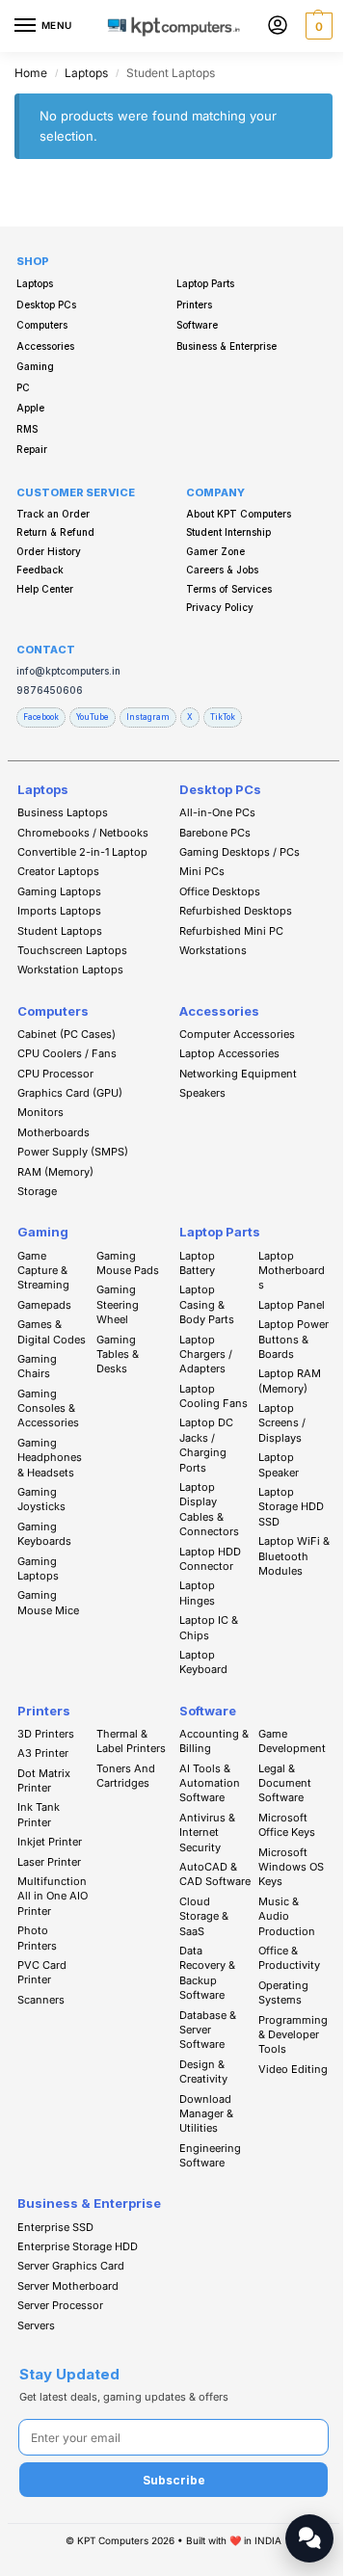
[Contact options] (309, 2538)
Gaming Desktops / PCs (240, 852)
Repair (32, 449)
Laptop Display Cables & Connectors (209, 1509)
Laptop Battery (197, 1263)
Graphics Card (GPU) (70, 1093)
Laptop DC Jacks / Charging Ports (206, 1445)
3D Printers (46, 1734)
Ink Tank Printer (39, 1814)
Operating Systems (283, 1992)
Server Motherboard (68, 2286)
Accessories (45, 346)
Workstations (213, 950)
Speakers (202, 1093)
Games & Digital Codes (52, 1331)
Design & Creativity (203, 2071)
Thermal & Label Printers (131, 1741)
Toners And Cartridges (126, 1776)
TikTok (223, 717)
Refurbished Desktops (236, 911)
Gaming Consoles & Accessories (48, 1408)
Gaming (35, 366)
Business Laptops (63, 812)
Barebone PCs (215, 833)
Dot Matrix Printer (44, 1780)
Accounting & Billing (214, 1741)
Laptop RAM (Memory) (290, 1381)
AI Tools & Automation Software (210, 1783)
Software (197, 325)
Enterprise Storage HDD (78, 2246)
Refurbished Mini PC (231, 931)
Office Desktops (220, 891)
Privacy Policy (220, 607)
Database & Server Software (208, 2030)
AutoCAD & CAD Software (215, 1874)
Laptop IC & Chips (209, 1627)
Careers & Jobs (222, 570)
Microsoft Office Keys (287, 1825)
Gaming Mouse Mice (48, 1602)
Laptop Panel (292, 1305)
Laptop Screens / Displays (282, 1423)
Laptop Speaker (279, 1464)
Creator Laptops (58, 871)
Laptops (86, 73)
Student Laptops (60, 931)
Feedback (40, 570)
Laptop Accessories (229, 1053)
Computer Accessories (237, 1034)
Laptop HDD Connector (210, 1559)
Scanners (41, 2000)
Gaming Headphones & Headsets (50, 1458)
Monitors (40, 1112)
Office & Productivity (289, 1958)
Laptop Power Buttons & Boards (294, 1339)
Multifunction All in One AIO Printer (53, 1896)
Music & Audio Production (287, 1916)
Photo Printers (37, 1938)
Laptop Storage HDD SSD (291, 1507)
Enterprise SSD (55, 2227)
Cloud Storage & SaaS (204, 1916)
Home (31, 73)
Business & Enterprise (227, 346)
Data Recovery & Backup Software (207, 1973)
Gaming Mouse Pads (128, 1263)
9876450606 (50, 690)
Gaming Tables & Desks (118, 1354)
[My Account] (278, 27)
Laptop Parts (205, 283)
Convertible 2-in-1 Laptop (82, 852)
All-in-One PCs (217, 812)
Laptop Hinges (197, 1593)
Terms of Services (229, 589)
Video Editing (293, 2069)
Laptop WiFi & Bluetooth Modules (294, 1556)
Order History (49, 551)
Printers (194, 305)
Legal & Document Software (285, 1783)
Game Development (292, 1741)
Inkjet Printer (50, 1842)
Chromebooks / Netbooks (83, 833)
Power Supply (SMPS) (73, 1152)
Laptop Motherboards (292, 1271)
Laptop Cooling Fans (214, 1396)
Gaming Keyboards (44, 1534)
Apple (30, 408)
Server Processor (60, 2305)
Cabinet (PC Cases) (67, 1034)
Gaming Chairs (37, 1366)
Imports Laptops (59, 911)
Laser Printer (49, 1862)
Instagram (148, 717)
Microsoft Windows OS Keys (291, 1867)
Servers (36, 2325)
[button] (317, 26)
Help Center (45, 589)
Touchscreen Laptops (72, 950)
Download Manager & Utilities (206, 2114)
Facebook (41, 717)
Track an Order (53, 514)
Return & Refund (55, 532)
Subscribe (174, 2480)
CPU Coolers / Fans (67, 1053)
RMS (27, 429)
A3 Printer (43, 1753)
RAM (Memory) (55, 1172)
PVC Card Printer (42, 1972)
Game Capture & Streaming (43, 1271)
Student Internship (228, 532)
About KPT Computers (239, 514)
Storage (37, 1191)
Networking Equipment (238, 1074)
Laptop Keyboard (203, 1662)
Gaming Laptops (59, 891)
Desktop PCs (46, 305)
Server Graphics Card (71, 2266)
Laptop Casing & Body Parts (207, 1304)
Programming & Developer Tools (293, 2035)
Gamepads (44, 1305)
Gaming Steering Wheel (118, 1304)
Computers (42, 325)
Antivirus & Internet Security (207, 1832)
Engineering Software (210, 2155)
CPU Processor (55, 1074)
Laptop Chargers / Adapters (206, 1354)
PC (23, 387)
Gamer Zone (215, 551)
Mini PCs (202, 871)
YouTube (93, 717)
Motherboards (53, 1132)
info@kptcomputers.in (68, 671)
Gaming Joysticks (41, 1499)
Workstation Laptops (70, 969)
